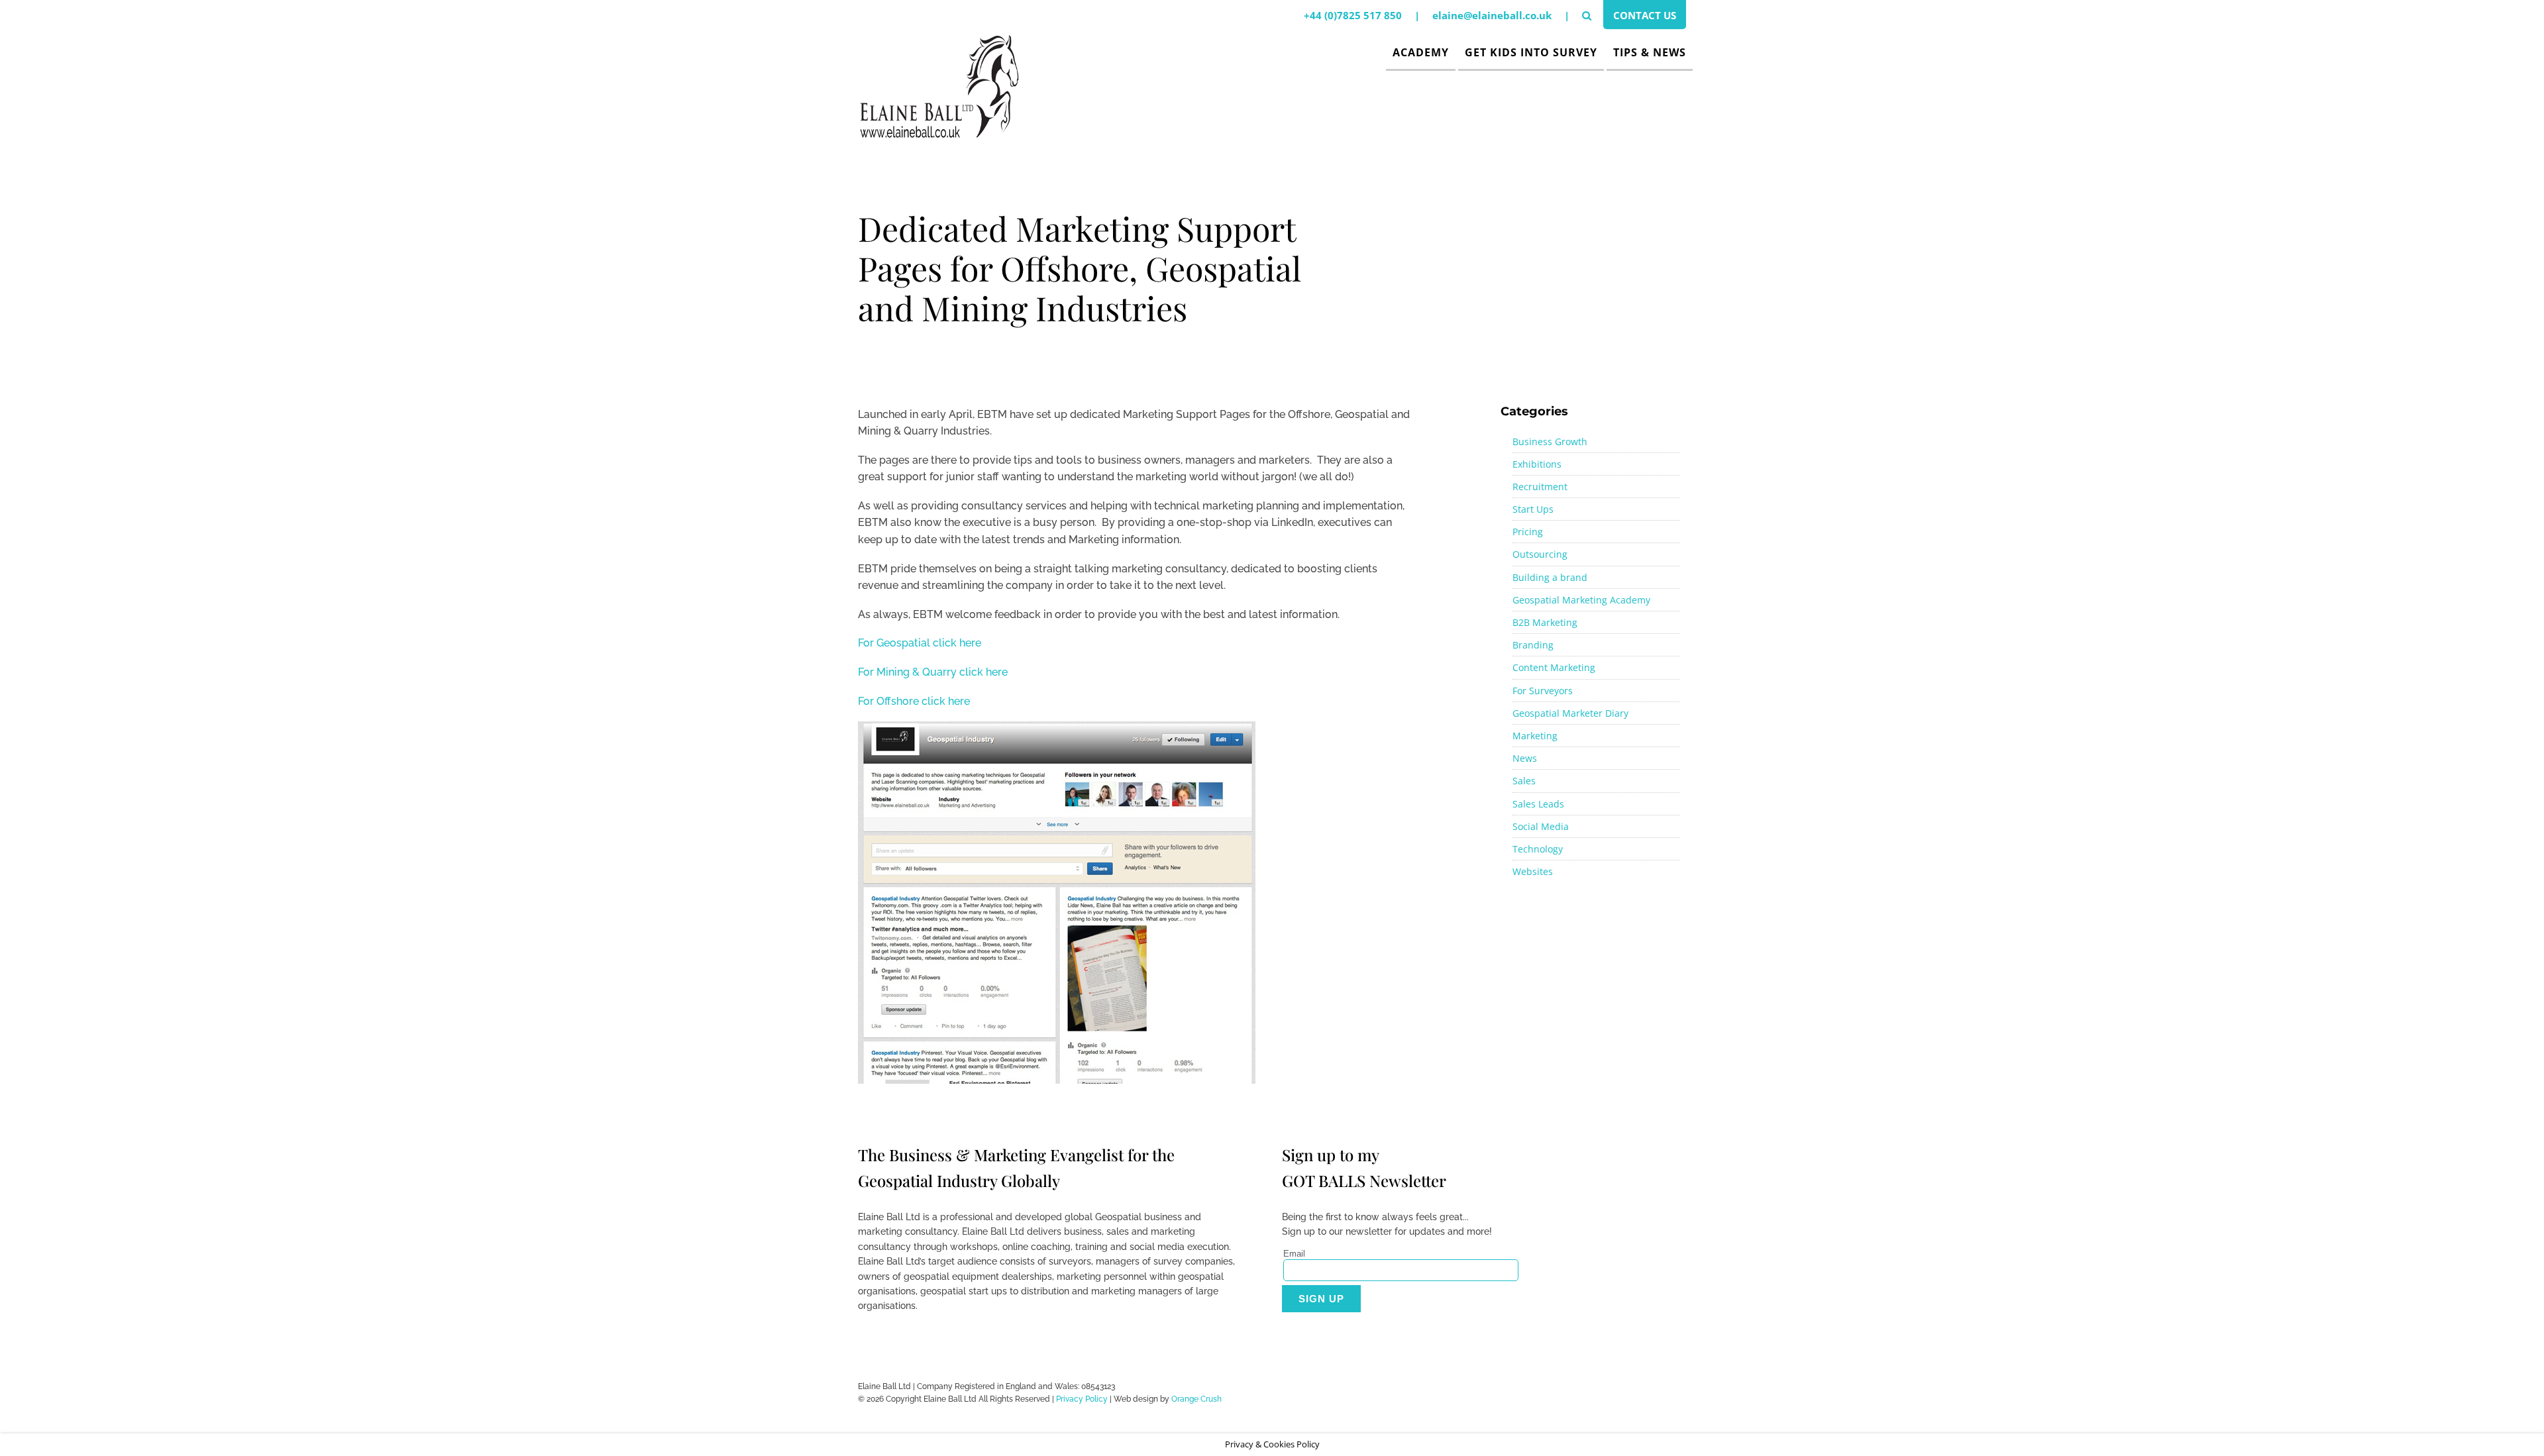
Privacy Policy (1082, 1399)
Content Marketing (1554, 667)
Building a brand (1550, 577)
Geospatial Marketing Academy (1581, 600)
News (1525, 758)
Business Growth (1550, 442)
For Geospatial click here (920, 643)
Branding (1533, 645)
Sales (1524, 781)
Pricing (1528, 532)
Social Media (1541, 826)
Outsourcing (1540, 554)
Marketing (1535, 736)
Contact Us (1645, 15)
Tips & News (1650, 52)
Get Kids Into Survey (1531, 52)
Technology (1538, 849)
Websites (1533, 871)
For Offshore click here (914, 701)
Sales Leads (1538, 804)
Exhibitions (1537, 464)
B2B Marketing (1545, 622)
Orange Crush (1196, 1399)
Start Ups (1533, 509)
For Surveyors (1543, 691)
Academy (1421, 52)
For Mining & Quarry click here (933, 672)
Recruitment (1540, 487)
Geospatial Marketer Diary (1570, 713)
